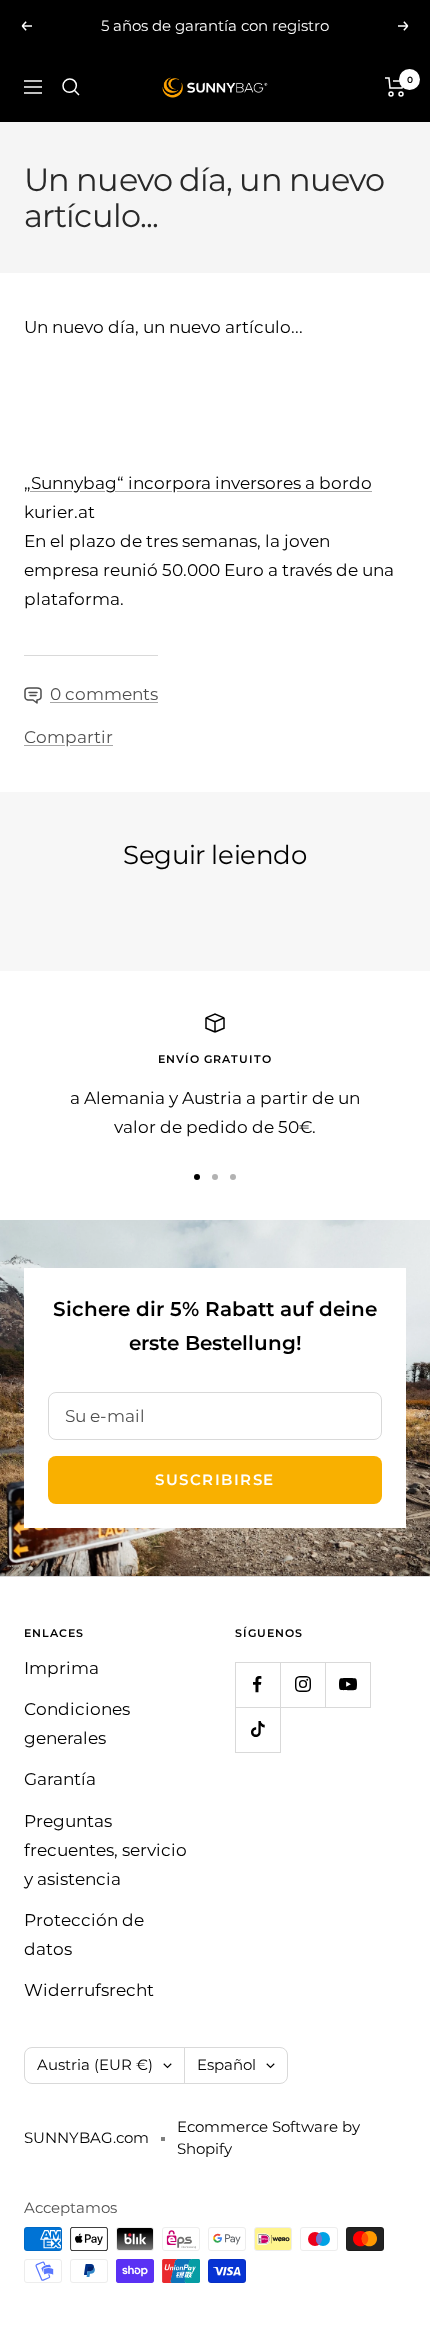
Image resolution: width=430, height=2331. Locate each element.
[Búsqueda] (71, 87)
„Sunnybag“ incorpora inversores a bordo (198, 483)
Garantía (60, 1779)
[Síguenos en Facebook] (257, 1684)
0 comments (104, 694)
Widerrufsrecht (89, 1990)
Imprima (61, 1668)
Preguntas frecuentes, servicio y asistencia (105, 1850)
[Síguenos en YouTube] (347, 1684)
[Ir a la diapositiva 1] (197, 1177)
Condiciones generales (77, 1723)
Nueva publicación (106, 912)
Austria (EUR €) (95, 2064)
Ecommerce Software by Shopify (268, 2138)
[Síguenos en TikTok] (257, 1729)
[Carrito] (395, 87)
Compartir (68, 737)
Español (226, 2064)
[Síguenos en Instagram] (302, 1684)
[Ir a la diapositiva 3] (233, 1177)
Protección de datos (84, 1934)
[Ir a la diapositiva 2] (215, 1177)
